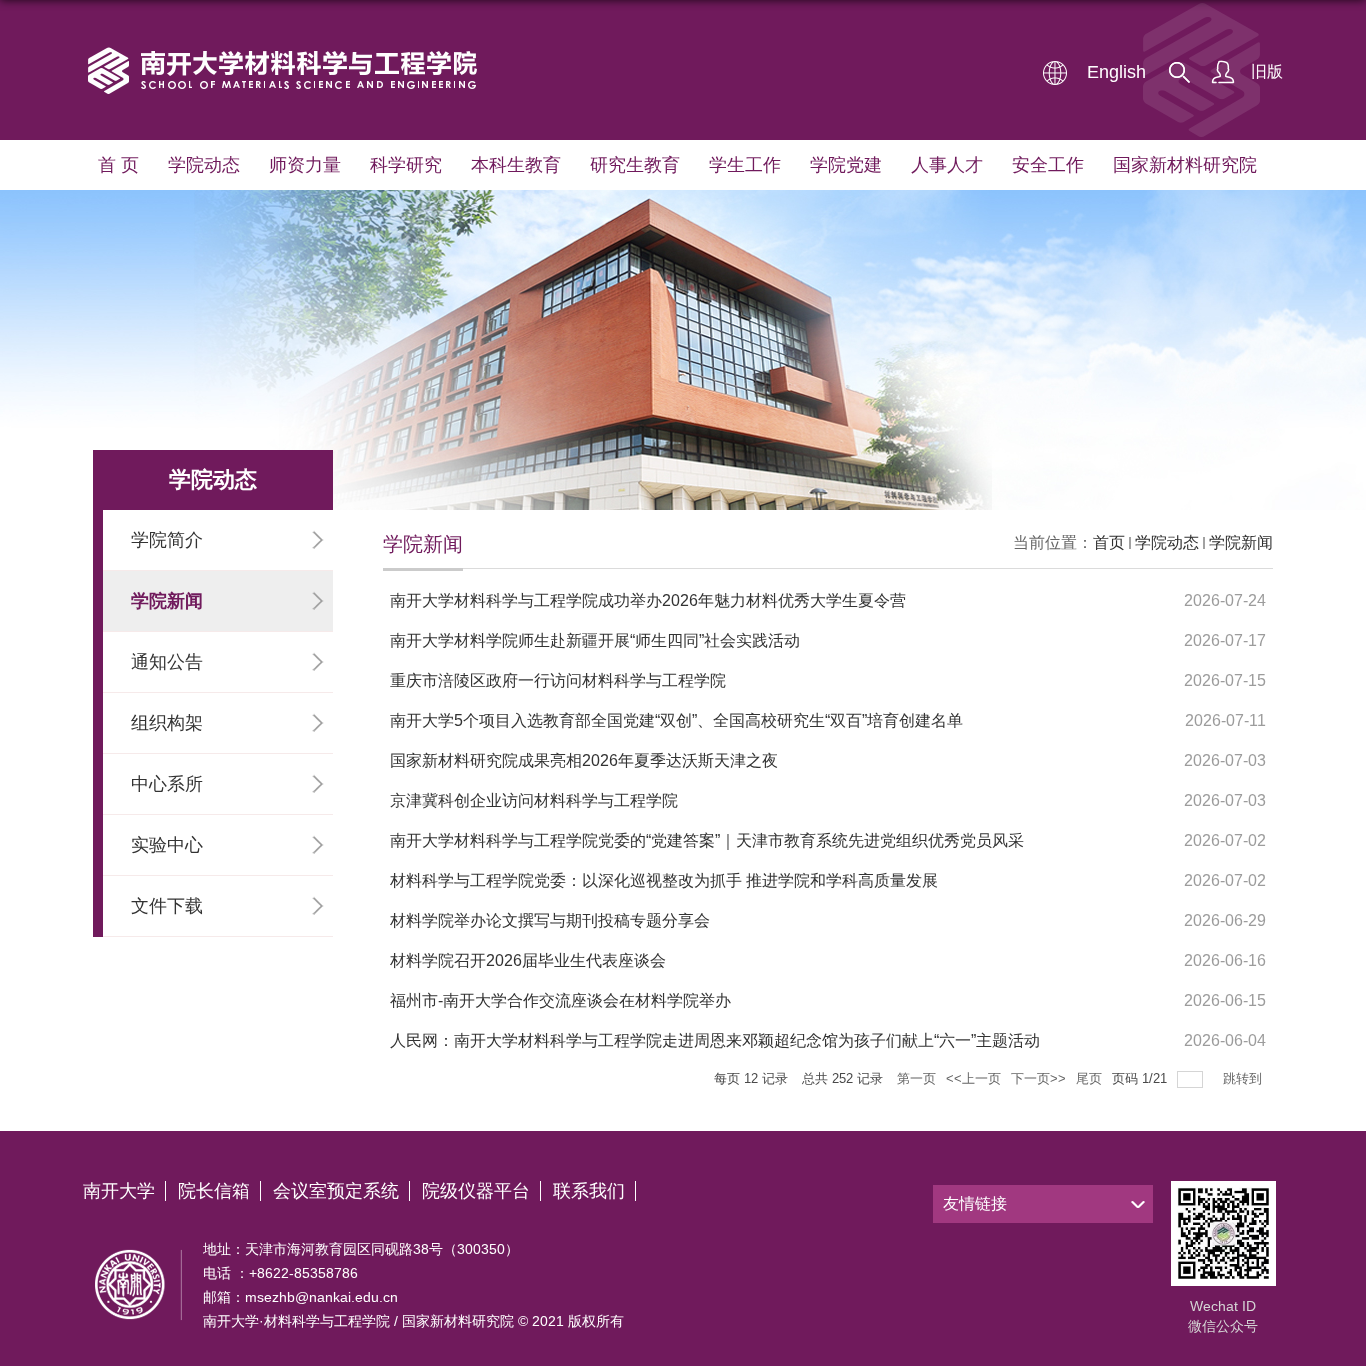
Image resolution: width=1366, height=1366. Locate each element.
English (1116, 72)
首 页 (118, 165)
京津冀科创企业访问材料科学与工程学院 (534, 800)
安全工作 (1048, 165)
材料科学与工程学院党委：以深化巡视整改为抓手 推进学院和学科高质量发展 (664, 880)
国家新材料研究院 (1185, 165)
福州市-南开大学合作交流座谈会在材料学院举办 (560, 1000)
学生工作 (745, 165)
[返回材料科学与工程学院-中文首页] (284, 49)
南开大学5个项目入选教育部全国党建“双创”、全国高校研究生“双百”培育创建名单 (676, 720)
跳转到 (1244, 1078)
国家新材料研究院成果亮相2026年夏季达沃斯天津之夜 (584, 760)
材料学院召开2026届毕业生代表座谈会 (528, 960)
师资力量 (305, 165)
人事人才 (947, 165)
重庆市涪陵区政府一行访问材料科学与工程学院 (558, 680)
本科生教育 (516, 165)
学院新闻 (1241, 542)
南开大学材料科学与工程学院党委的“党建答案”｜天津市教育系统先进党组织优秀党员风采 (707, 840)
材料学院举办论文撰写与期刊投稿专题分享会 (550, 920)
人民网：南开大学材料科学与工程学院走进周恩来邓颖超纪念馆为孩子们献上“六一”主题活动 (715, 1040)
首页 (1109, 542)
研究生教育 (635, 165)
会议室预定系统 (336, 1191)
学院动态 (204, 165)
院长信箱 (214, 1191)
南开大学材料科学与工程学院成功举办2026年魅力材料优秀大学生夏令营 (648, 600)
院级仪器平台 (476, 1191)
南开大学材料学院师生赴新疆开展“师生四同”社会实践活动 (595, 640)
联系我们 (589, 1191)
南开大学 (119, 1191)
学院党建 (846, 165)
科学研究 (406, 165)
